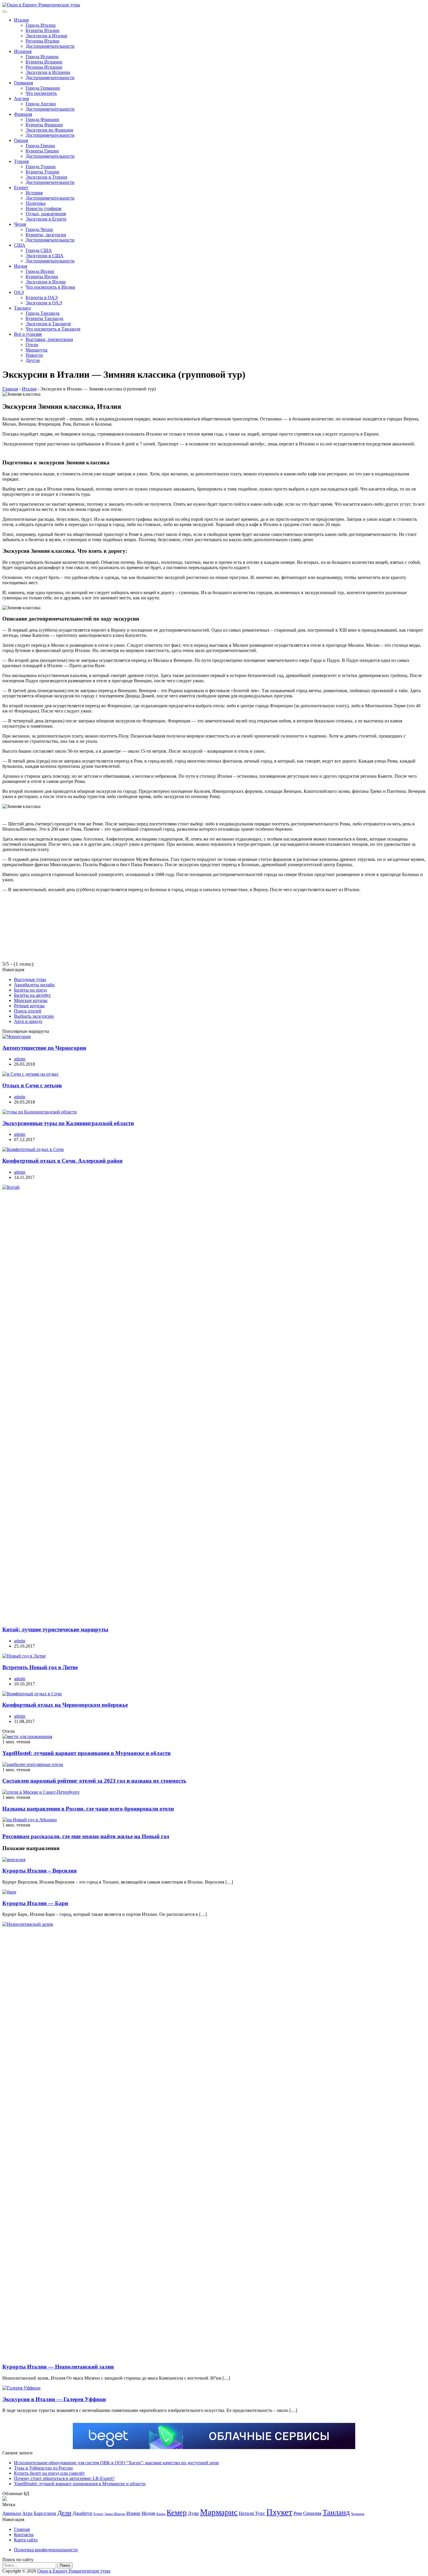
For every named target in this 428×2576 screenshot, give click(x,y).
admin (20, 1059)
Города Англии (41, 104)
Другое (33, 360)
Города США (39, 250)
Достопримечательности (50, 46)
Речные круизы (29, 1006)
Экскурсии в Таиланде (48, 324)
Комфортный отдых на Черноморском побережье (65, 1705)
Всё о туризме (28, 334)
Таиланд (22, 308)
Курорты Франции (44, 125)
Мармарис (219, 2512)
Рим (298, 2513)
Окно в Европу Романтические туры (74, 2571)
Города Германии (43, 88)
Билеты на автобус (32, 995)
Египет (21, 188)
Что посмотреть (41, 93)
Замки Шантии (115, 2514)
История (34, 193)
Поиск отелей (28, 1011)
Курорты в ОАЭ (42, 297)
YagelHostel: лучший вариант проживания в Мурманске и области (86, 1753)
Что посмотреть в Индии (50, 287)
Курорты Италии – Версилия (39, 1871)
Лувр (193, 2513)
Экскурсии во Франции (49, 130)
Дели (64, 2513)
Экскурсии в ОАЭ (44, 303)
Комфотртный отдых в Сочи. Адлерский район (62, 1161)
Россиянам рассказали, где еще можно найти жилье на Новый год (86, 1836)
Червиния (358, 2514)
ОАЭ (19, 292)
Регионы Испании (44, 67)
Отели (32, 345)
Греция (21, 140)
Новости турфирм (44, 208)
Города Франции (42, 119)
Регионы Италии (43, 41)
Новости (34, 355)
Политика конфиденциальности (46, 2550)
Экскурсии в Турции (46, 177)
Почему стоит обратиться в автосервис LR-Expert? (64, 2478)
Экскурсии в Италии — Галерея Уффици (54, 2399)
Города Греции (40, 146)
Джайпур (82, 2513)
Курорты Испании (44, 62)
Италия (21, 20)
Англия (21, 98)
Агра (27, 2513)
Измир (133, 2513)
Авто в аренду (28, 1021)
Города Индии (40, 271)
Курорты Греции (42, 151)
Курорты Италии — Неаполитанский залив (58, 2367)
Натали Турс (252, 2513)
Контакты (24, 2535)
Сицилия (312, 2513)
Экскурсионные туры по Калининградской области (68, 1123)
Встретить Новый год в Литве (40, 1667)
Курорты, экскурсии (46, 235)
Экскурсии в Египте (46, 219)
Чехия (20, 224)
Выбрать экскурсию (34, 1016)
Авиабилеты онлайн (34, 985)
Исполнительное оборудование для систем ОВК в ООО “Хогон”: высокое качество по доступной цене (116, 2463)
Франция (23, 114)
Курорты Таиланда (44, 318)
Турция (21, 161)
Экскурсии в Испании (48, 72)
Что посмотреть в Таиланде (53, 329)
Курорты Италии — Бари (35, 1903)
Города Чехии (39, 229)
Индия (21, 266)
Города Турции (41, 167)
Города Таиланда (43, 313)
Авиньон (12, 2513)
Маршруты (37, 350)
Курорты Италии (43, 30)
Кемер (177, 2512)
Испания (23, 51)
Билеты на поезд (30, 990)
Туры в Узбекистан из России (43, 2468)
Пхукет (279, 2512)
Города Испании (42, 57)
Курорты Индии (42, 277)
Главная (22, 2529)
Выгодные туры (30, 979)
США (20, 245)
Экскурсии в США (45, 256)
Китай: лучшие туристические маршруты (55, 1629)
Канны (161, 2514)
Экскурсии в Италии (46, 36)
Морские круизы (31, 1000)
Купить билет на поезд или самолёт (49, 2473)
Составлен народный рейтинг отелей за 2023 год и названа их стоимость (94, 1781)
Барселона (45, 2513)
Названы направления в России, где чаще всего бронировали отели (88, 1809)
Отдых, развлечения (46, 214)
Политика (36, 203)
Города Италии (41, 25)
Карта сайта (26, 2540)
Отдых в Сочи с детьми (32, 1085)
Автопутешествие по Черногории (44, 1048)
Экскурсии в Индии (46, 282)
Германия (23, 83)
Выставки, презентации (49, 339)
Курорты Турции (43, 172)
